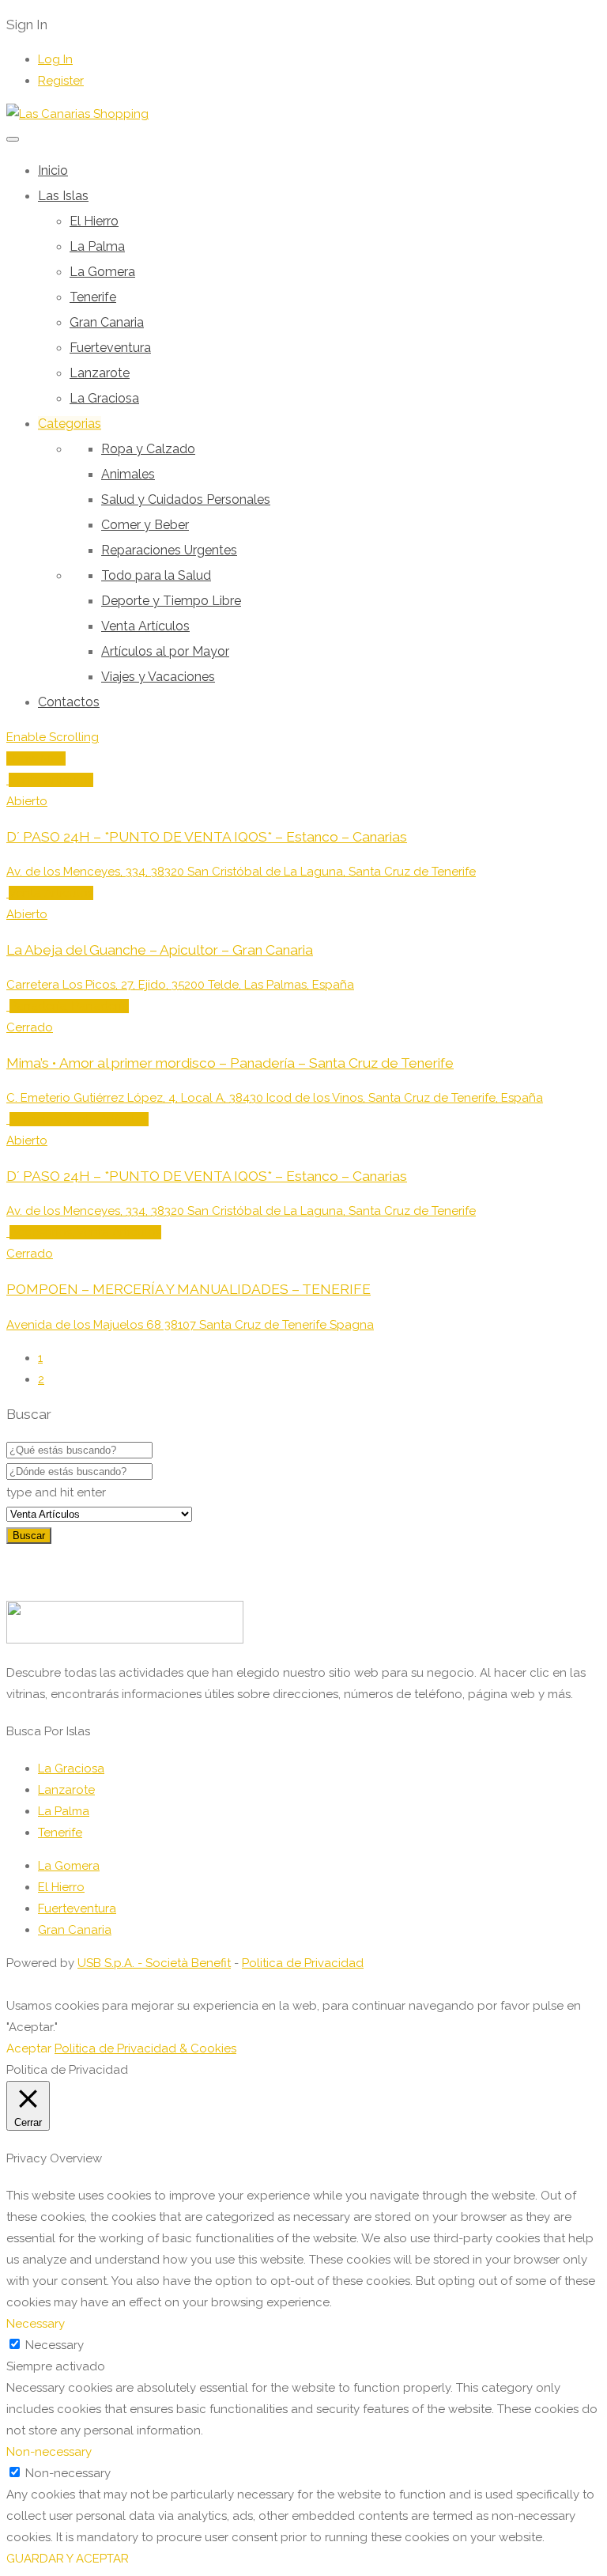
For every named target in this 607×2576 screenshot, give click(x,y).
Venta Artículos (145, 626)
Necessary (55, 2345)
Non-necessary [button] (49, 2452)
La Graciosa (104, 398)
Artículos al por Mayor (165, 651)
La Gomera (102, 272)
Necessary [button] (36, 2324)
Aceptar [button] (29, 2048)
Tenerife (93, 297)
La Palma (97, 246)
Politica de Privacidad (303, 1963)
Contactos (69, 702)
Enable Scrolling (53, 737)
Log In (55, 59)
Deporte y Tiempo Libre (171, 601)
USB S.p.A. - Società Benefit (154, 1963)
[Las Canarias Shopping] (77, 114)
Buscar (29, 1536)
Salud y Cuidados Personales (186, 499)
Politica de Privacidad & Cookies (145, 2048)
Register (61, 81)
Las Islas (63, 196)
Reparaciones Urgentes (169, 550)
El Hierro (94, 221)
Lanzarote (100, 373)
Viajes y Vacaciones (158, 677)
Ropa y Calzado (148, 449)
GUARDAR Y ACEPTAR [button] (68, 2559)
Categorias (70, 424)
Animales (128, 474)
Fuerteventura (110, 348)
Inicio (53, 170)
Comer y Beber (145, 525)
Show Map (36, 758)
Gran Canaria (107, 322)
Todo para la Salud (156, 575)
